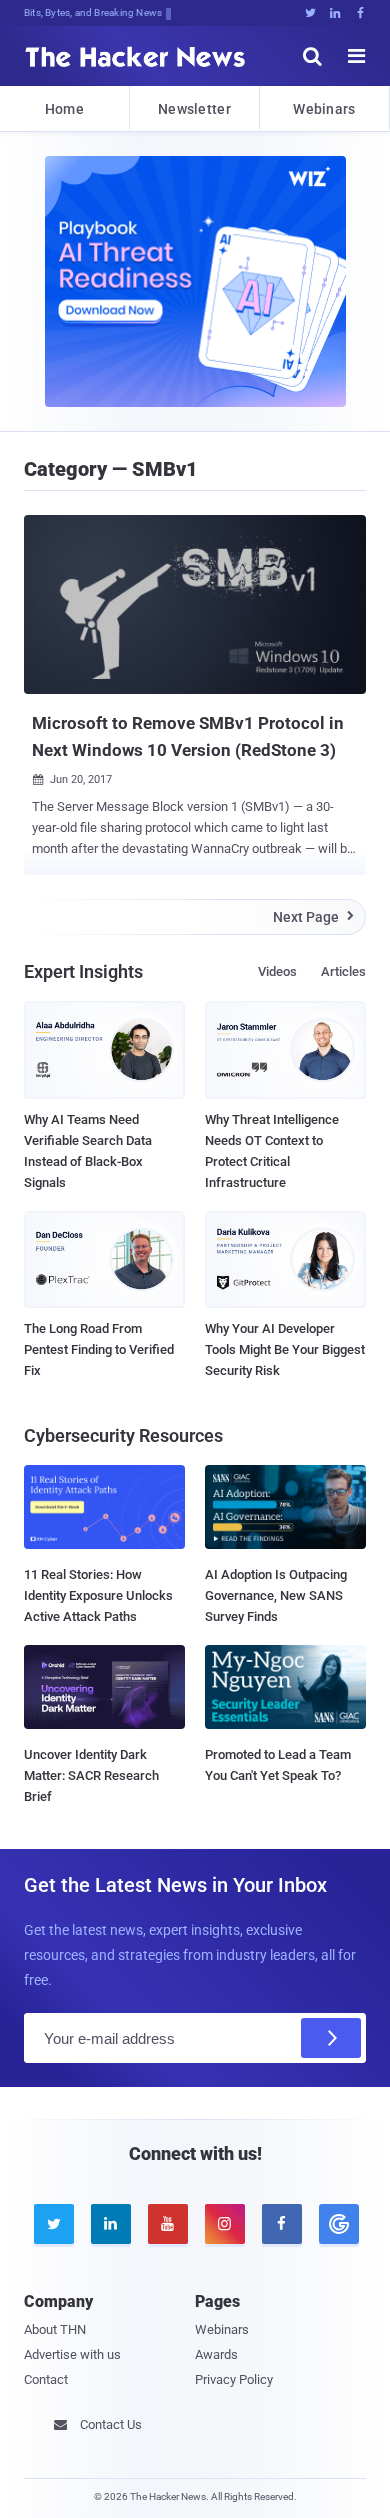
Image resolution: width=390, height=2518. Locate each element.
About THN (55, 2329)
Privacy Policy (234, 2379)
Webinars (324, 109)
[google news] (337, 2224)
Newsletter (194, 109)
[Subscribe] (331, 2038)
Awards (216, 2354)
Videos (277, 971)
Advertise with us (72, 2354)
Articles (343, 971)
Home (64, 109)
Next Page (313, 917)
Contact (46, 2379)
